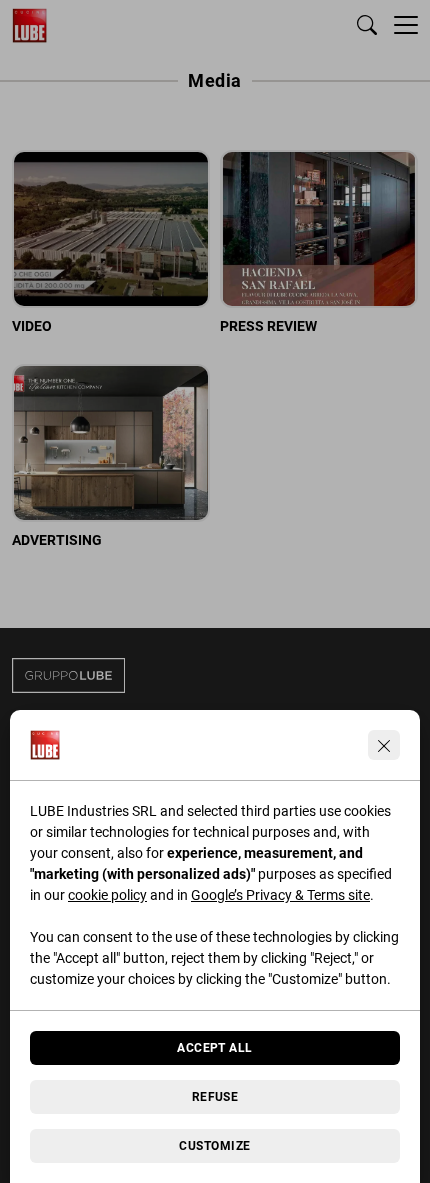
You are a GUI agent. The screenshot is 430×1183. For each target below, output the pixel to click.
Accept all (215, 1048)
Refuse (215, 1097)
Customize (214, 1146)
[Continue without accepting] (384, 745)
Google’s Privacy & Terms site (280, 895)
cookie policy (107, 895)
